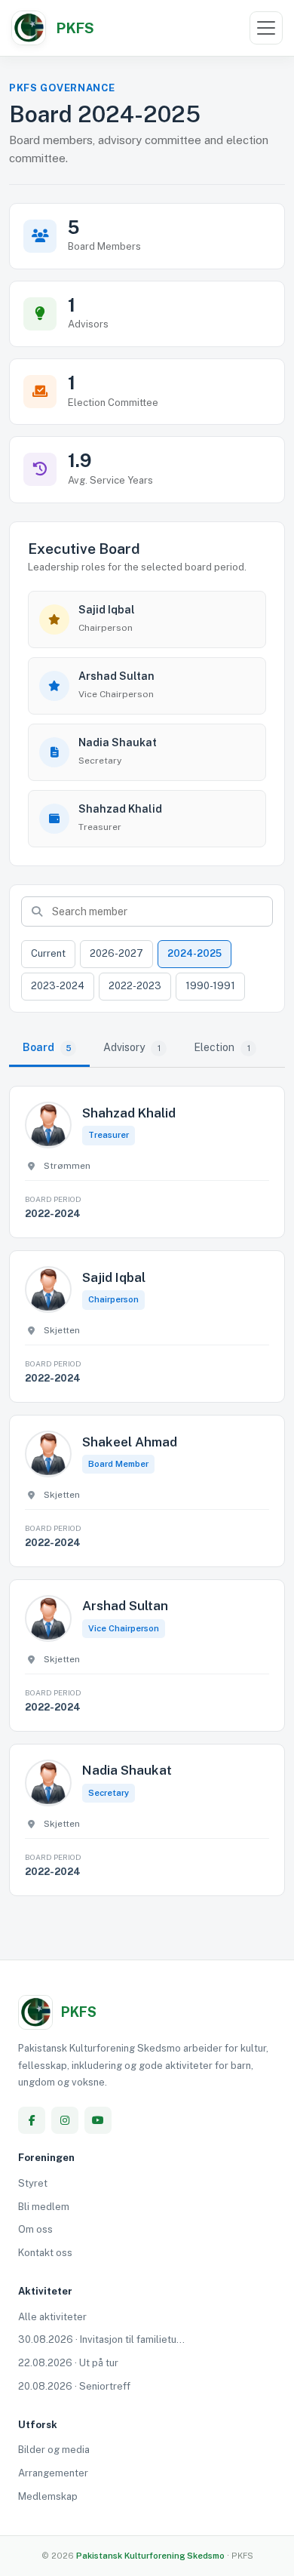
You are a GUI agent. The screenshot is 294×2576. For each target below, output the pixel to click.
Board (47, 1047)
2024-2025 (194, 953)
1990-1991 (210, 986)
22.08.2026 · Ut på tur (68, 2363)
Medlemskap (48, 2496)
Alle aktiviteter (52, 2317)
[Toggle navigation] (266, 28)
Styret (33, 2183)
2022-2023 (135, 986)
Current (48, 953)
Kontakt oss (45, 2253)
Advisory (132, 1047)
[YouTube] (98, 2120)
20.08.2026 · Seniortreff (74, 2386)
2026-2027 (116, 953)
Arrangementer (53, 2473)
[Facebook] (32, 2120)
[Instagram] (65, 2120)
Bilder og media (54, 2450)
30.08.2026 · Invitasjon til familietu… (101, 2339)
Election (222, 1047)
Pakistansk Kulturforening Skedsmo (152, 2556)
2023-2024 (58, 986)
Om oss (35, 2229)
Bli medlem (44, 2207)
